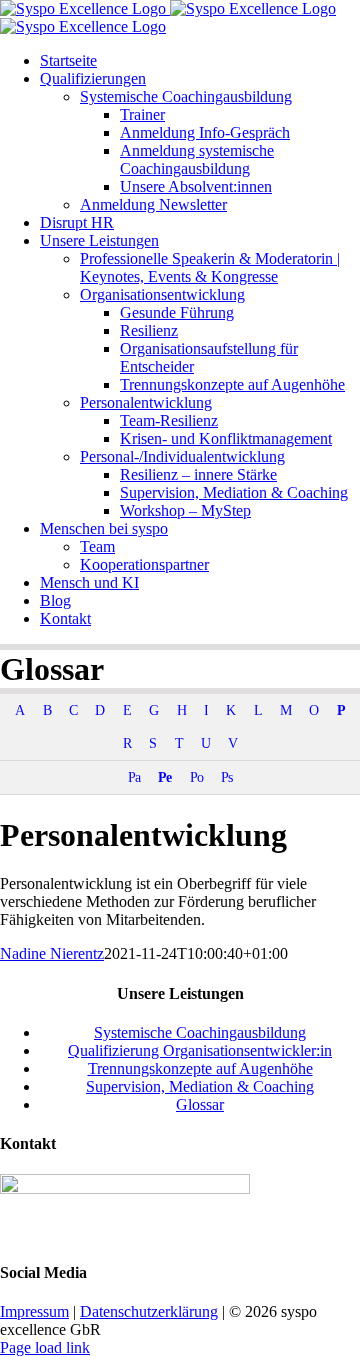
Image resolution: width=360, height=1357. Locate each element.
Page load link (45, 1347)
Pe (164, 777)
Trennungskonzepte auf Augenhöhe (200, 1068)
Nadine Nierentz (52, 953)
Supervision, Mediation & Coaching (200, 1086)
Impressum (34, 1311)
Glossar (200, 1104)
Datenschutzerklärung (149, 1311)
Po (196, 777)
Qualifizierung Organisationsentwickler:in (200, 1050)
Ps (226, 777)
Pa (134, 777)
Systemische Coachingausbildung (200, 1032)
